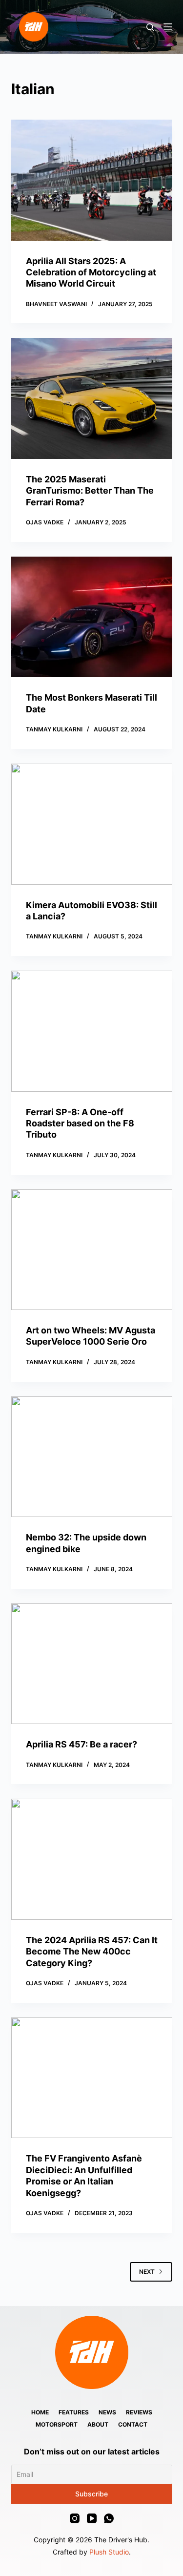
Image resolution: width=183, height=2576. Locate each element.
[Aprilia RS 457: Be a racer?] (92, 1664)
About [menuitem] (98, 2424)
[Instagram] (75, 2518)
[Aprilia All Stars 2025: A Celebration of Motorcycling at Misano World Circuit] (92, 180)
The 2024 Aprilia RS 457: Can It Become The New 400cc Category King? (92, 1952)
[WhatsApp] (109, 2518)
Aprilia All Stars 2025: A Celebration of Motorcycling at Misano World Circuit (91, 272)
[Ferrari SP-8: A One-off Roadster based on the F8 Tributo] (92, 1031)
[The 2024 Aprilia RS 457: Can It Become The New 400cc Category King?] (92, 1859)
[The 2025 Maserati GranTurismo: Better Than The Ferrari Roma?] (92, 398)
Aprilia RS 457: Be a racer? (81, 1744)
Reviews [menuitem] (139, 2412)
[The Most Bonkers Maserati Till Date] (92, 617)
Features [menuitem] (74, 2412)
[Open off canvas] (168, 27)
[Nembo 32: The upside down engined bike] (92, 1457)
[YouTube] (92, 2518)
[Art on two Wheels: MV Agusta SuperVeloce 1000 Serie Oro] (92, 1250)
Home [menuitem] (40, 2412)
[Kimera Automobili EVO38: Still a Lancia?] (92, 824)
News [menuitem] (107, 2412)
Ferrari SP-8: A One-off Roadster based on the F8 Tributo (80, 1123)
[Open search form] (150, 27)
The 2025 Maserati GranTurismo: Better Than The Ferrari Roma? (90, 491)
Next (147, 2272)
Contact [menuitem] (133, 2424)
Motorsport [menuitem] (57, 2424)
